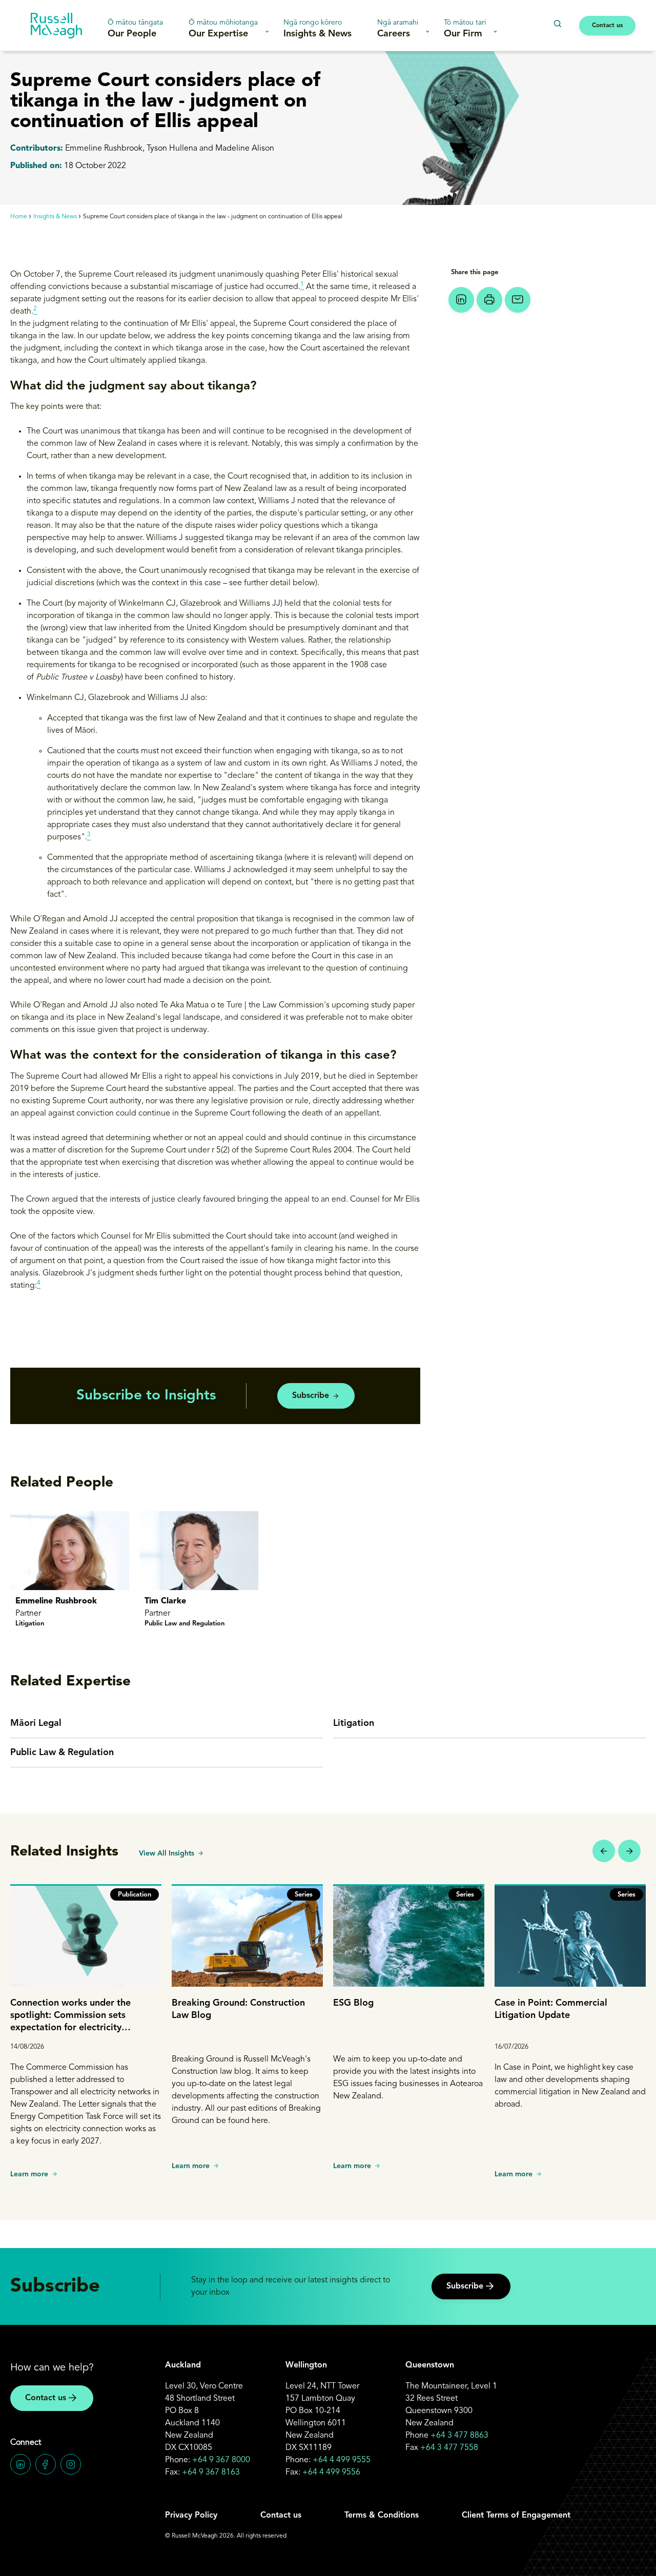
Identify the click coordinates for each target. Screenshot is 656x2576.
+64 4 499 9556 (331, 2472)
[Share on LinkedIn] (461, 300)
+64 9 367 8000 (221, 2460)
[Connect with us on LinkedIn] (20, 2464)
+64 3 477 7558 (449, 2448)
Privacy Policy (191, 2516)
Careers (398, 29)
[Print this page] (489, 300)
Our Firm (465, 29)
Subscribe (311, 1396)
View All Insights (167, 1853)
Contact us (607, 26)
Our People (135, 29)
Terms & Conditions (382, 2516)
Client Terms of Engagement (516, 2516)
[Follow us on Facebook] (46, 2464)
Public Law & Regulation (62, 1753)
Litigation (354, 1723)
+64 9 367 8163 (211, 2472)
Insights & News (317, 29)
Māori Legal (36, 1723)
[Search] (557, 24)
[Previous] (604, 1851)
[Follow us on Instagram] (71, 2464)
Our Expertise (223, 29)
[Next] (629, 1851)
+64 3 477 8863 (459, 2436)
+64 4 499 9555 (342, 2460)
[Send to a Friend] (518, 300)
